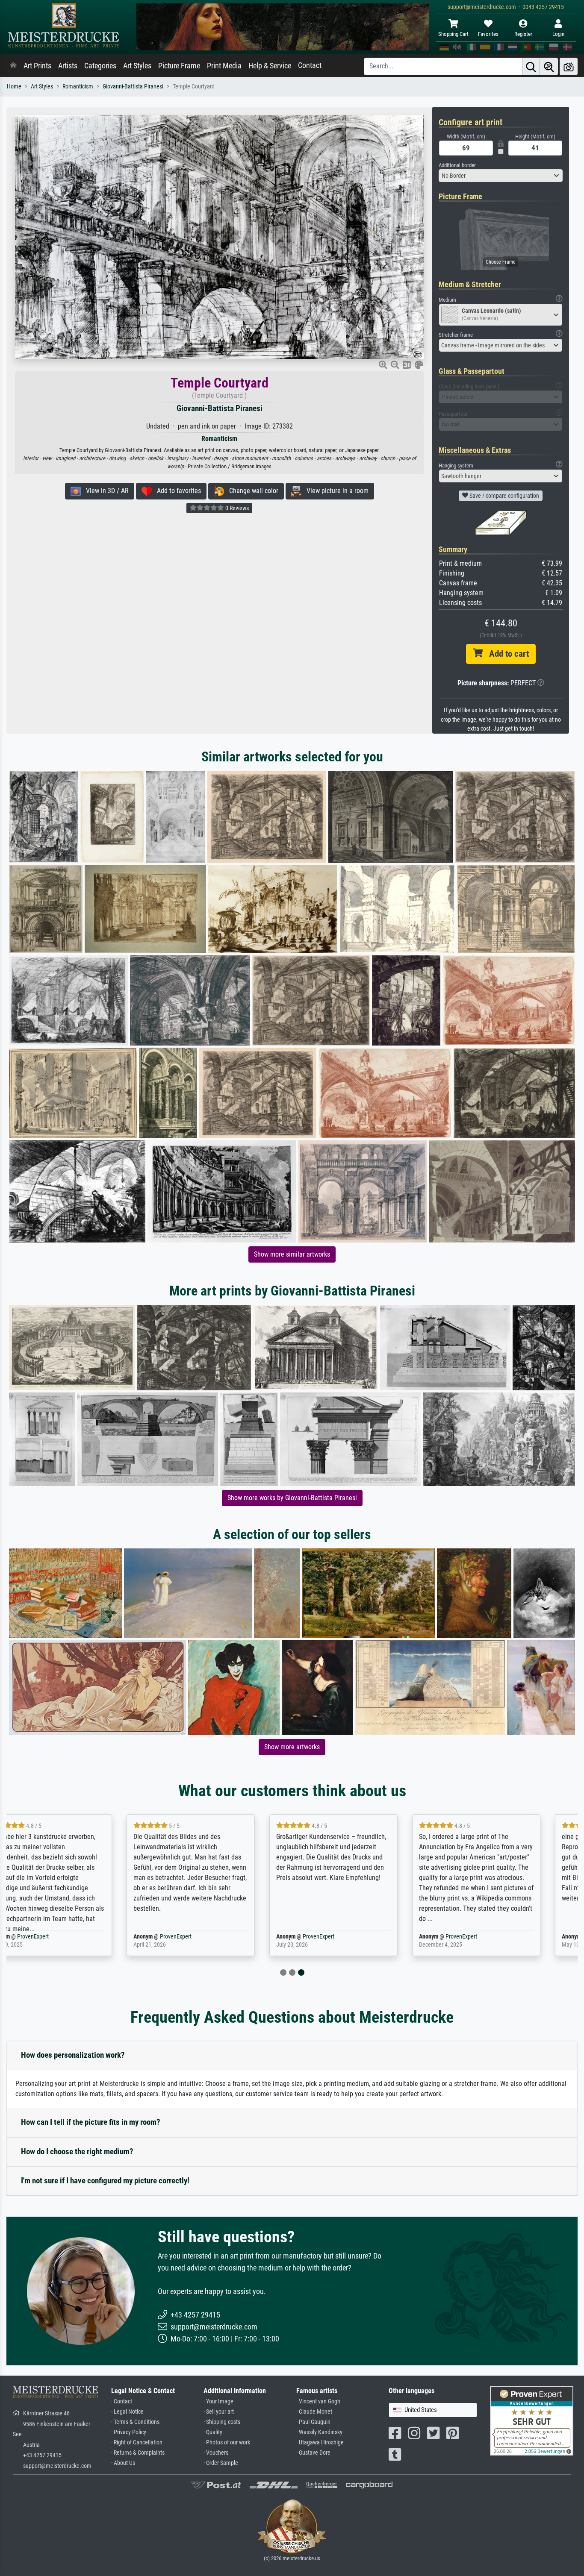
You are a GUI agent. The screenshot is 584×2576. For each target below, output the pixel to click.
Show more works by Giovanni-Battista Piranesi (292, 1498)
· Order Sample (221, 2463)
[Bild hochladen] (569, 66)
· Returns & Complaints (138, 2453)
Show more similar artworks (292, 1254)
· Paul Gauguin (313, 2422)
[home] (13, 66)
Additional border (457, 165)
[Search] (531, 66)
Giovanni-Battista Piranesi (133, 87)
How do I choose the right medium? (77, 2152)
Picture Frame (179, 66)
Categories (100, 66)
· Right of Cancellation (137, 2442)
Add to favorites (176, 491)
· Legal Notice (127, 2412)
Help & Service (270, 66)
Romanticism (78, 87)
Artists (68, 66)
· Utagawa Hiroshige (320, 2442)
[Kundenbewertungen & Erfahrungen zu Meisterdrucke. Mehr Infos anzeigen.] (532, 2420)
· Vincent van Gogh (318, 2401)
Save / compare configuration (504, 496)
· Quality (213, 2432)
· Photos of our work (227, 2442)
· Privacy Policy (129, 2432)
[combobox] (501, 176)
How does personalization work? (73, 2055)
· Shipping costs (222, 2422)
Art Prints (37, 66)
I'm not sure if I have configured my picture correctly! (105, 2181)
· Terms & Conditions (135, 2422)
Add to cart (506, 654)
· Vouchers (216, 2453)
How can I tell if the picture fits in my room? (91, 2122)
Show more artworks (292, 1747)
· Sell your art (219, 2412)
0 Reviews (236, 508)
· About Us (123, 2463)
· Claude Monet (314, 2412)
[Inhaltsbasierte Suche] (549, 66)
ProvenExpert (63, 1937)
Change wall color (251, 491)
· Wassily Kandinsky (319, 2432)
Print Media (224, 66)
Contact (310, 65)
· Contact (122, 2401)
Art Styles (137, 66)
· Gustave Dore (313, 2453)
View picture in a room (335, 491)
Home (14, 87)
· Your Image (218, 2401)
